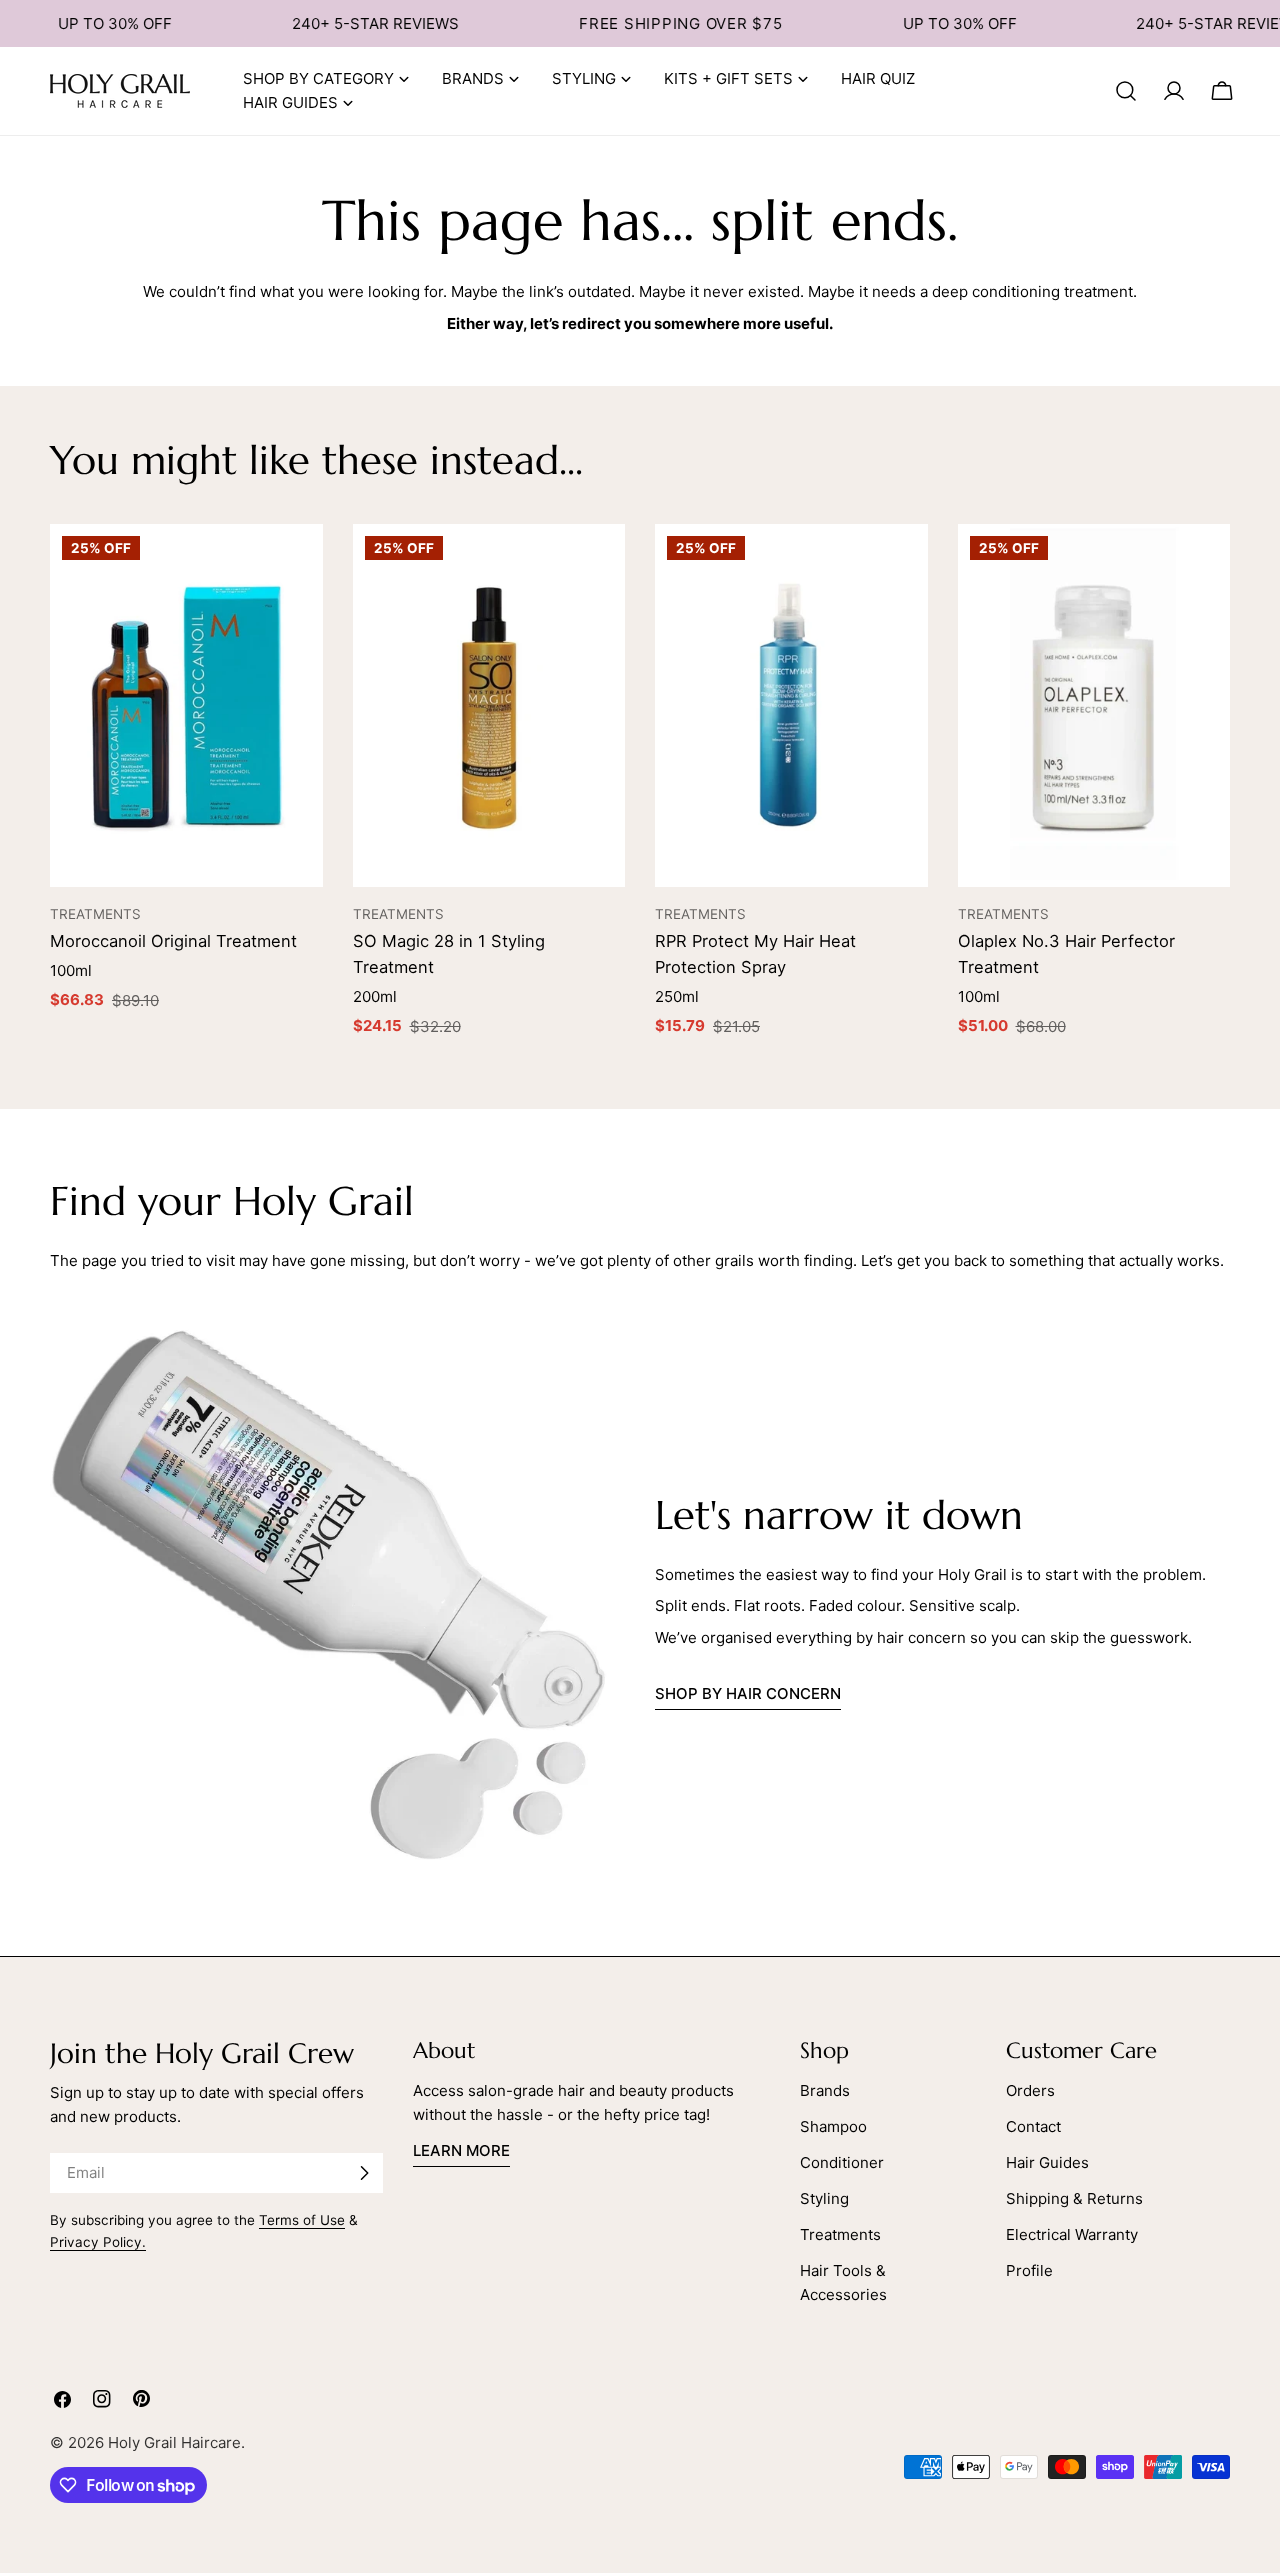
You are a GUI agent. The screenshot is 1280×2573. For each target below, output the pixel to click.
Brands (825, 2090)
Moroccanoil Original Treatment (173, 941)
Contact (1033, 2126)
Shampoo (833, 2126)
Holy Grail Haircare (174, 2442)
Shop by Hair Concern (748, 1693)
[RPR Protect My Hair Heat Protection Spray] (791, 705)
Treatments (840, 2234)
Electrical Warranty (1072, 2234)
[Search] (1126, 91)
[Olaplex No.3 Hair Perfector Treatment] (1094, 705)
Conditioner (842, 2162)
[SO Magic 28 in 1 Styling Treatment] (489, 705)
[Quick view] (298, 564)
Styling (824, 2198)
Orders (1030, 2090)
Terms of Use (302, 2220)
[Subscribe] (364, 2173)
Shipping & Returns (1074, 2198)
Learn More (461, 2150)
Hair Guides (1047, 2162)
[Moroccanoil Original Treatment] (186, 705)
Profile (1029, 2270)
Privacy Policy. (98, 2242)
